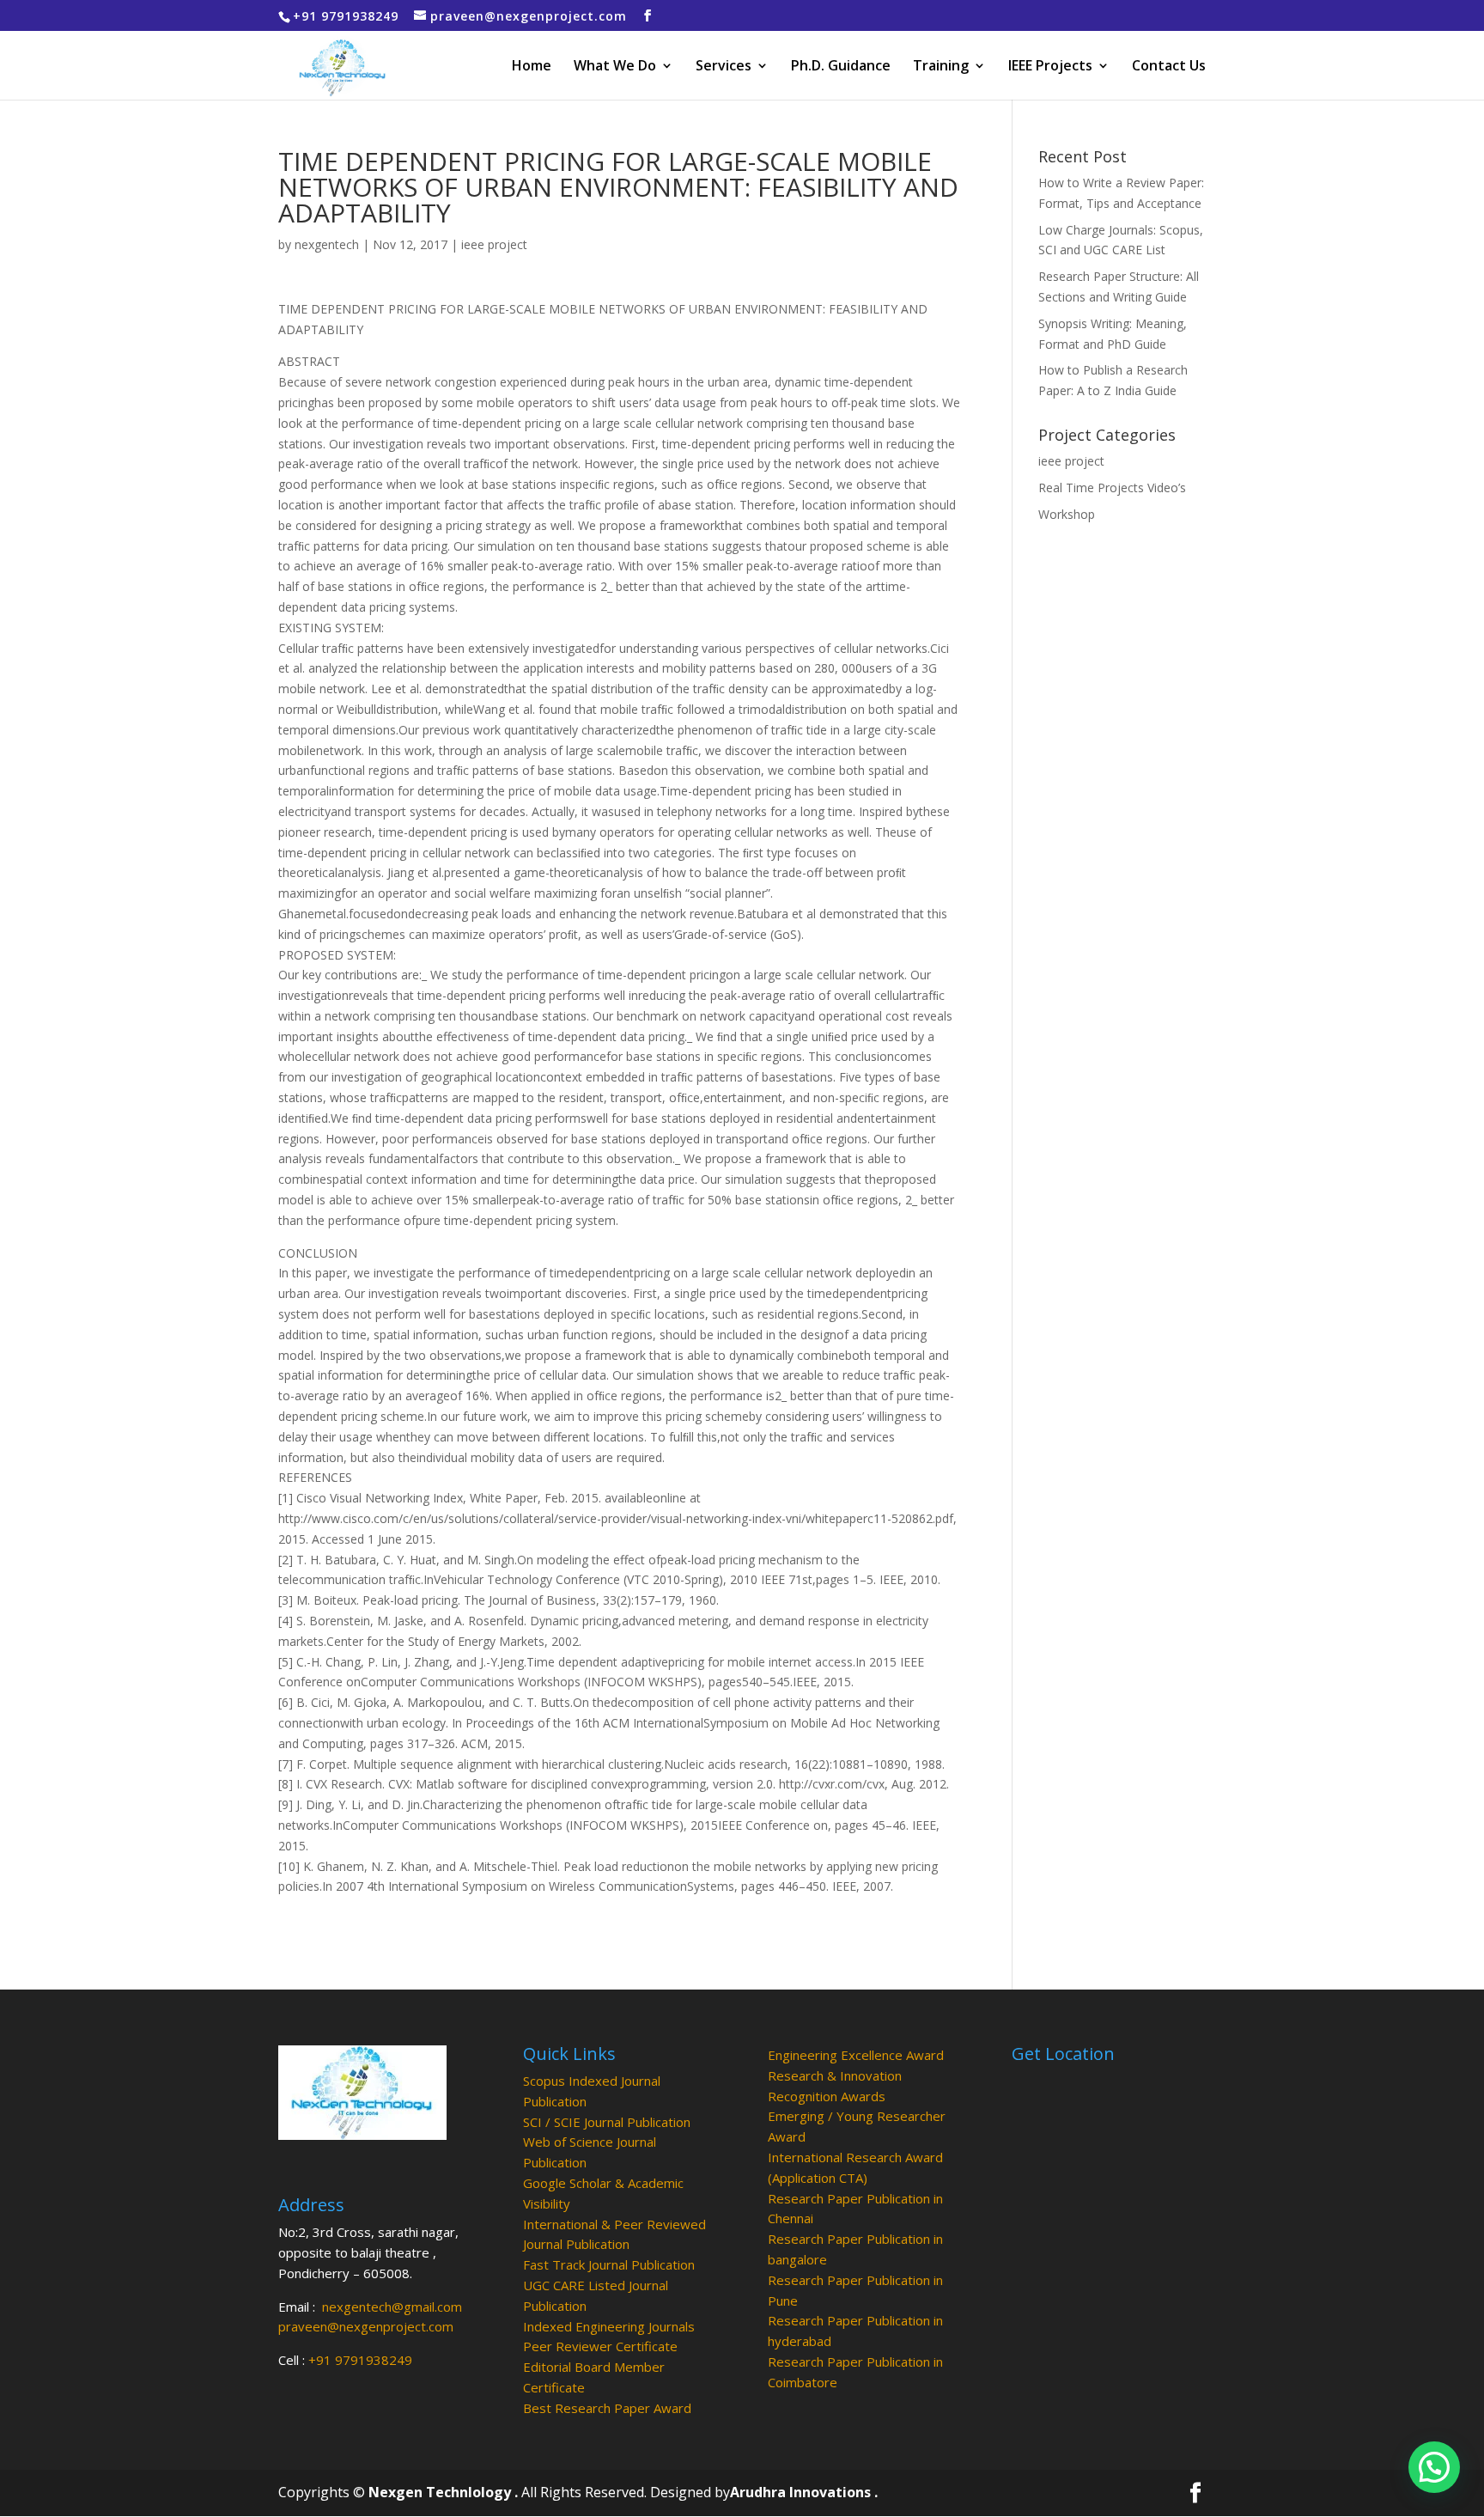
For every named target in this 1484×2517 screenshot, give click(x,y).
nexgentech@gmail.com (392, 2307)
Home (532, 67)
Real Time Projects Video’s (1112, 488)
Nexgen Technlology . (443, 2492)
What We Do (615, 67)
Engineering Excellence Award (856, 2055)
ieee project (494, 244)
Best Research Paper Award (607, 2408)
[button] (1434, 2467)
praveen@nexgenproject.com (366, 2326)
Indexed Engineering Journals (609, 2326)
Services (724, 67)
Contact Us (1169, 67)
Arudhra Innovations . (804, 2492)
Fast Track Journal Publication (609, 2264)
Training (941, 67)
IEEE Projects (1050, 67)
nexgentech (327, 244)
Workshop (1067, 514)
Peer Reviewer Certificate (600, 2346)
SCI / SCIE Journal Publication (607, 2122)
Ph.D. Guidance (841, 67)
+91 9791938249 (360, 2360)
